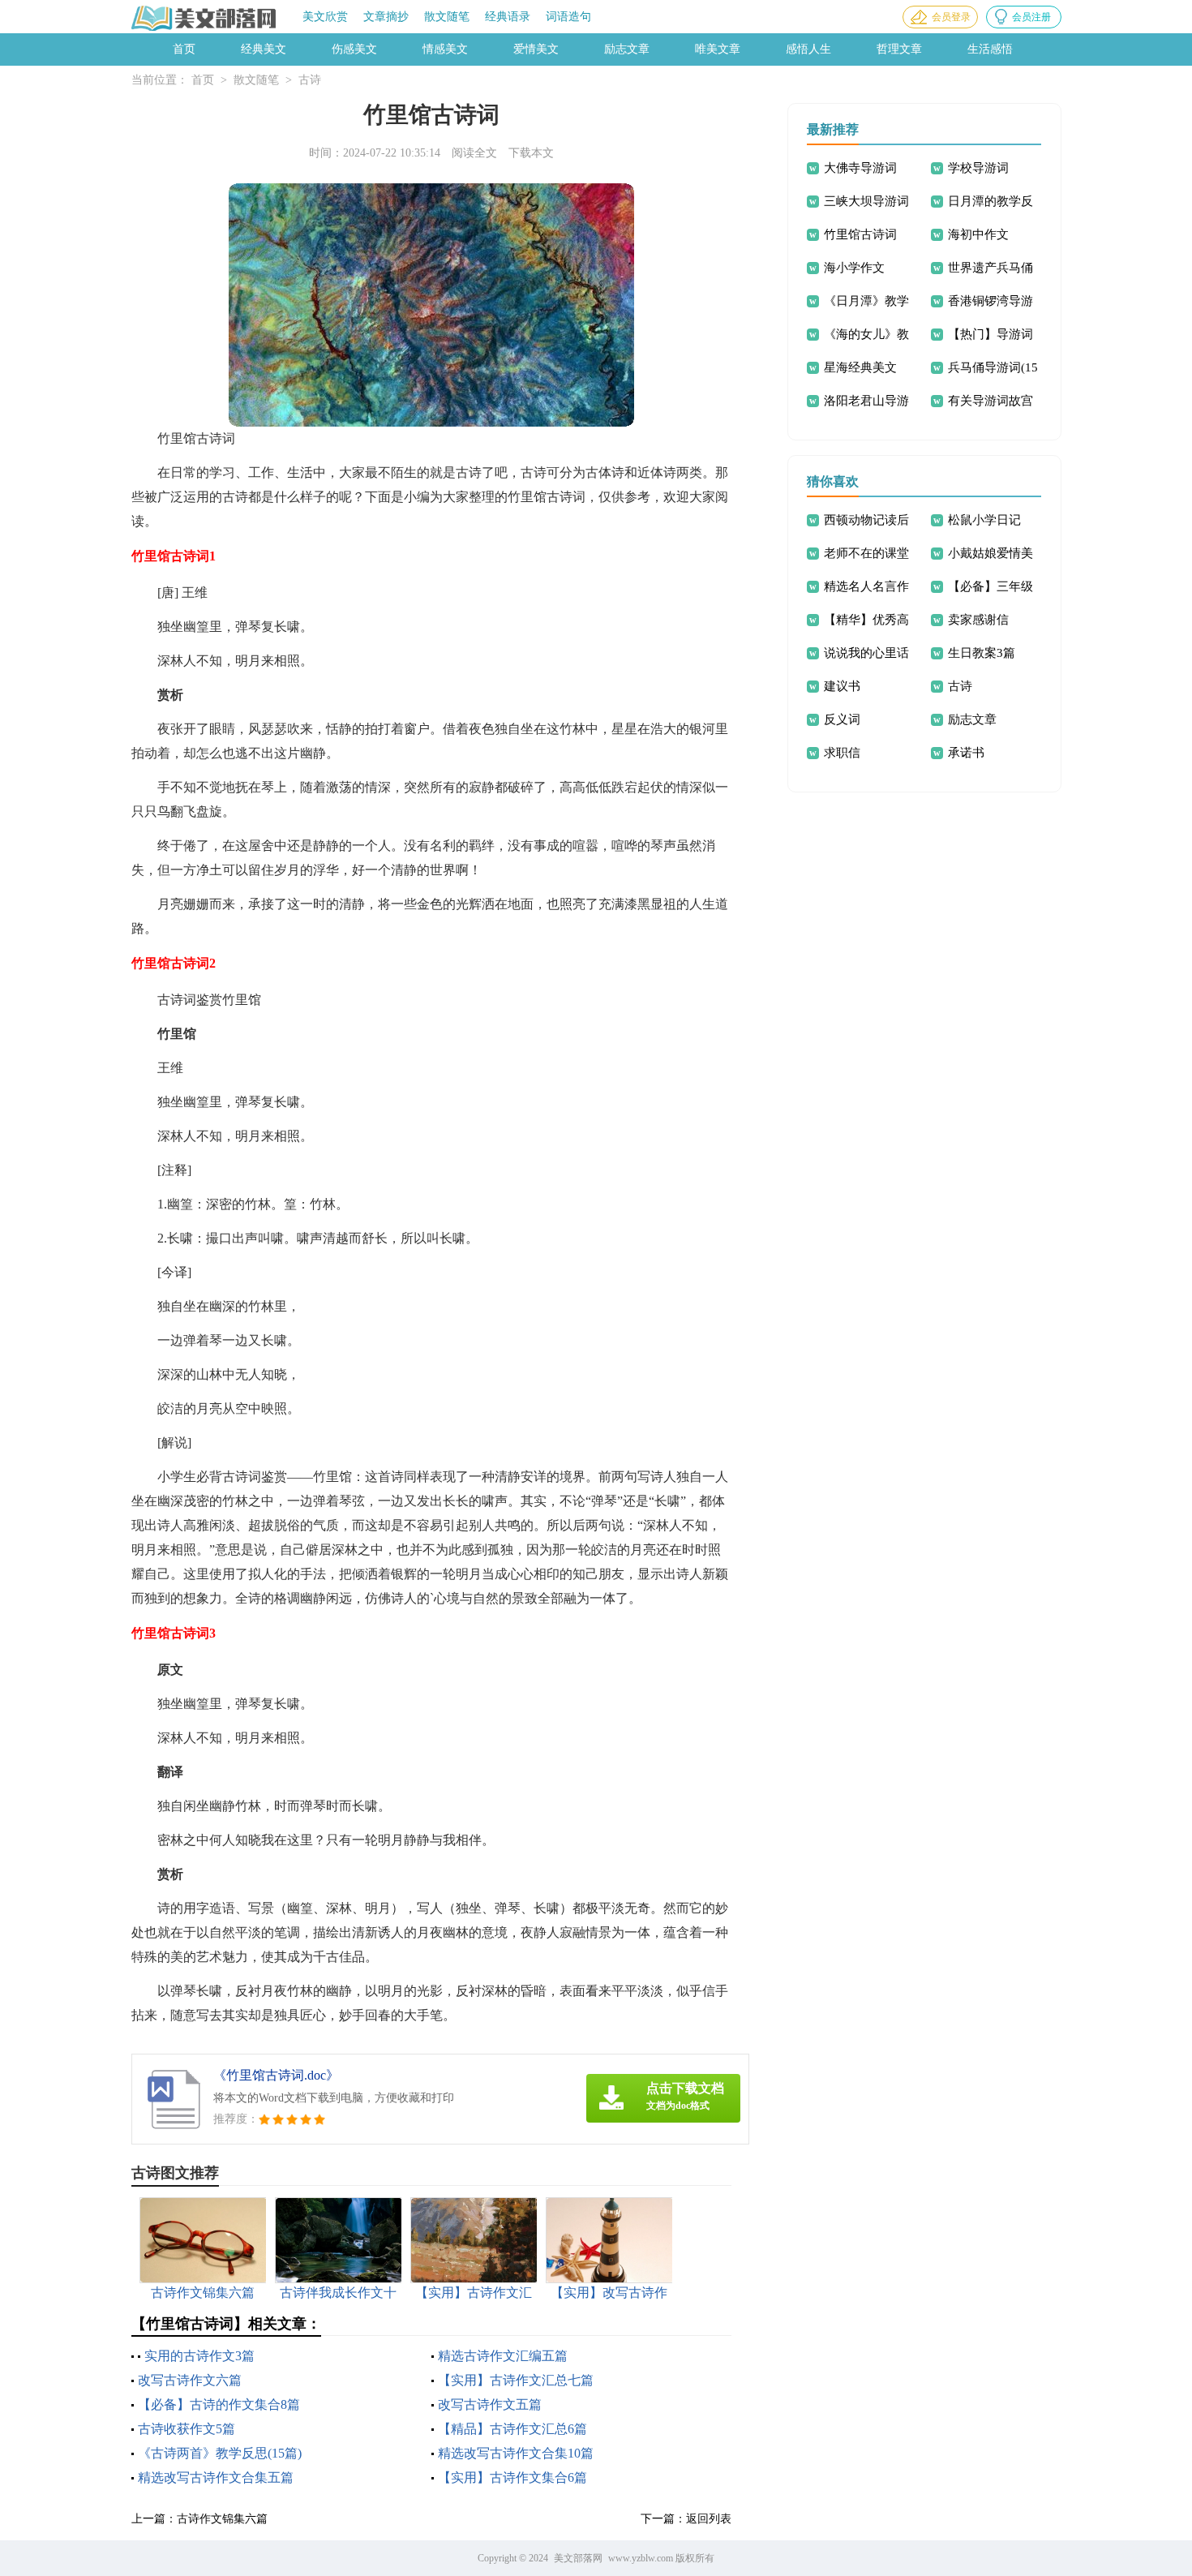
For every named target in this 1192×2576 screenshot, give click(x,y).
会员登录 (951, 17)
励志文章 (627, 49)
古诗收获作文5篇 (187, 2429)
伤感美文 (354, 49)
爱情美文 (536, 49)
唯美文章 (718, 49)
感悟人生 (808, 49)
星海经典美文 (860, 367)
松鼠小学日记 (984, 520)
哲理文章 (899, 49)
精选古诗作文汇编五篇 (503, 2356)
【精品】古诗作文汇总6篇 (512, 2429)
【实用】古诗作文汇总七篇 (516, 2380)
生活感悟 (990, 49)
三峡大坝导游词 (866, 201)
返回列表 (709, 2519)
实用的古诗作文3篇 (199, 2356)
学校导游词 (978, 168)
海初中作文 (978, 234)
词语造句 (568, 17)
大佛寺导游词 (860, 168)
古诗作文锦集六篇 (222, 2519)
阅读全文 (474, 153)
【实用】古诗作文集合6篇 (512, 2477)
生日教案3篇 (982, 653)
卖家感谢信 (978, 620)
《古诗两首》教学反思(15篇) (220, 2453)
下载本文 (531, 153)
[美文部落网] (205, 18)
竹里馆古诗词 (860, 234)
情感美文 (445, 49)
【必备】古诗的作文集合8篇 (219, 2404)
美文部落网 (578, 2558)
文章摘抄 (386, 17)
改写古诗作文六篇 (190, 2380)
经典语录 (508, 17)
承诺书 (966, 753)
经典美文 (264, 49)
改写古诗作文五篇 (490, 2404)
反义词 (842, 719)
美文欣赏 (325, 17)
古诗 (310, 80)
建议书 (842, 686)
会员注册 (1031, 17)
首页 (184, 49)
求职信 (842, 753)
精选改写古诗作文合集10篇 (516, 2453)
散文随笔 (447, 17)
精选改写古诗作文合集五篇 (216, 2477)
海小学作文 (854, 268)
